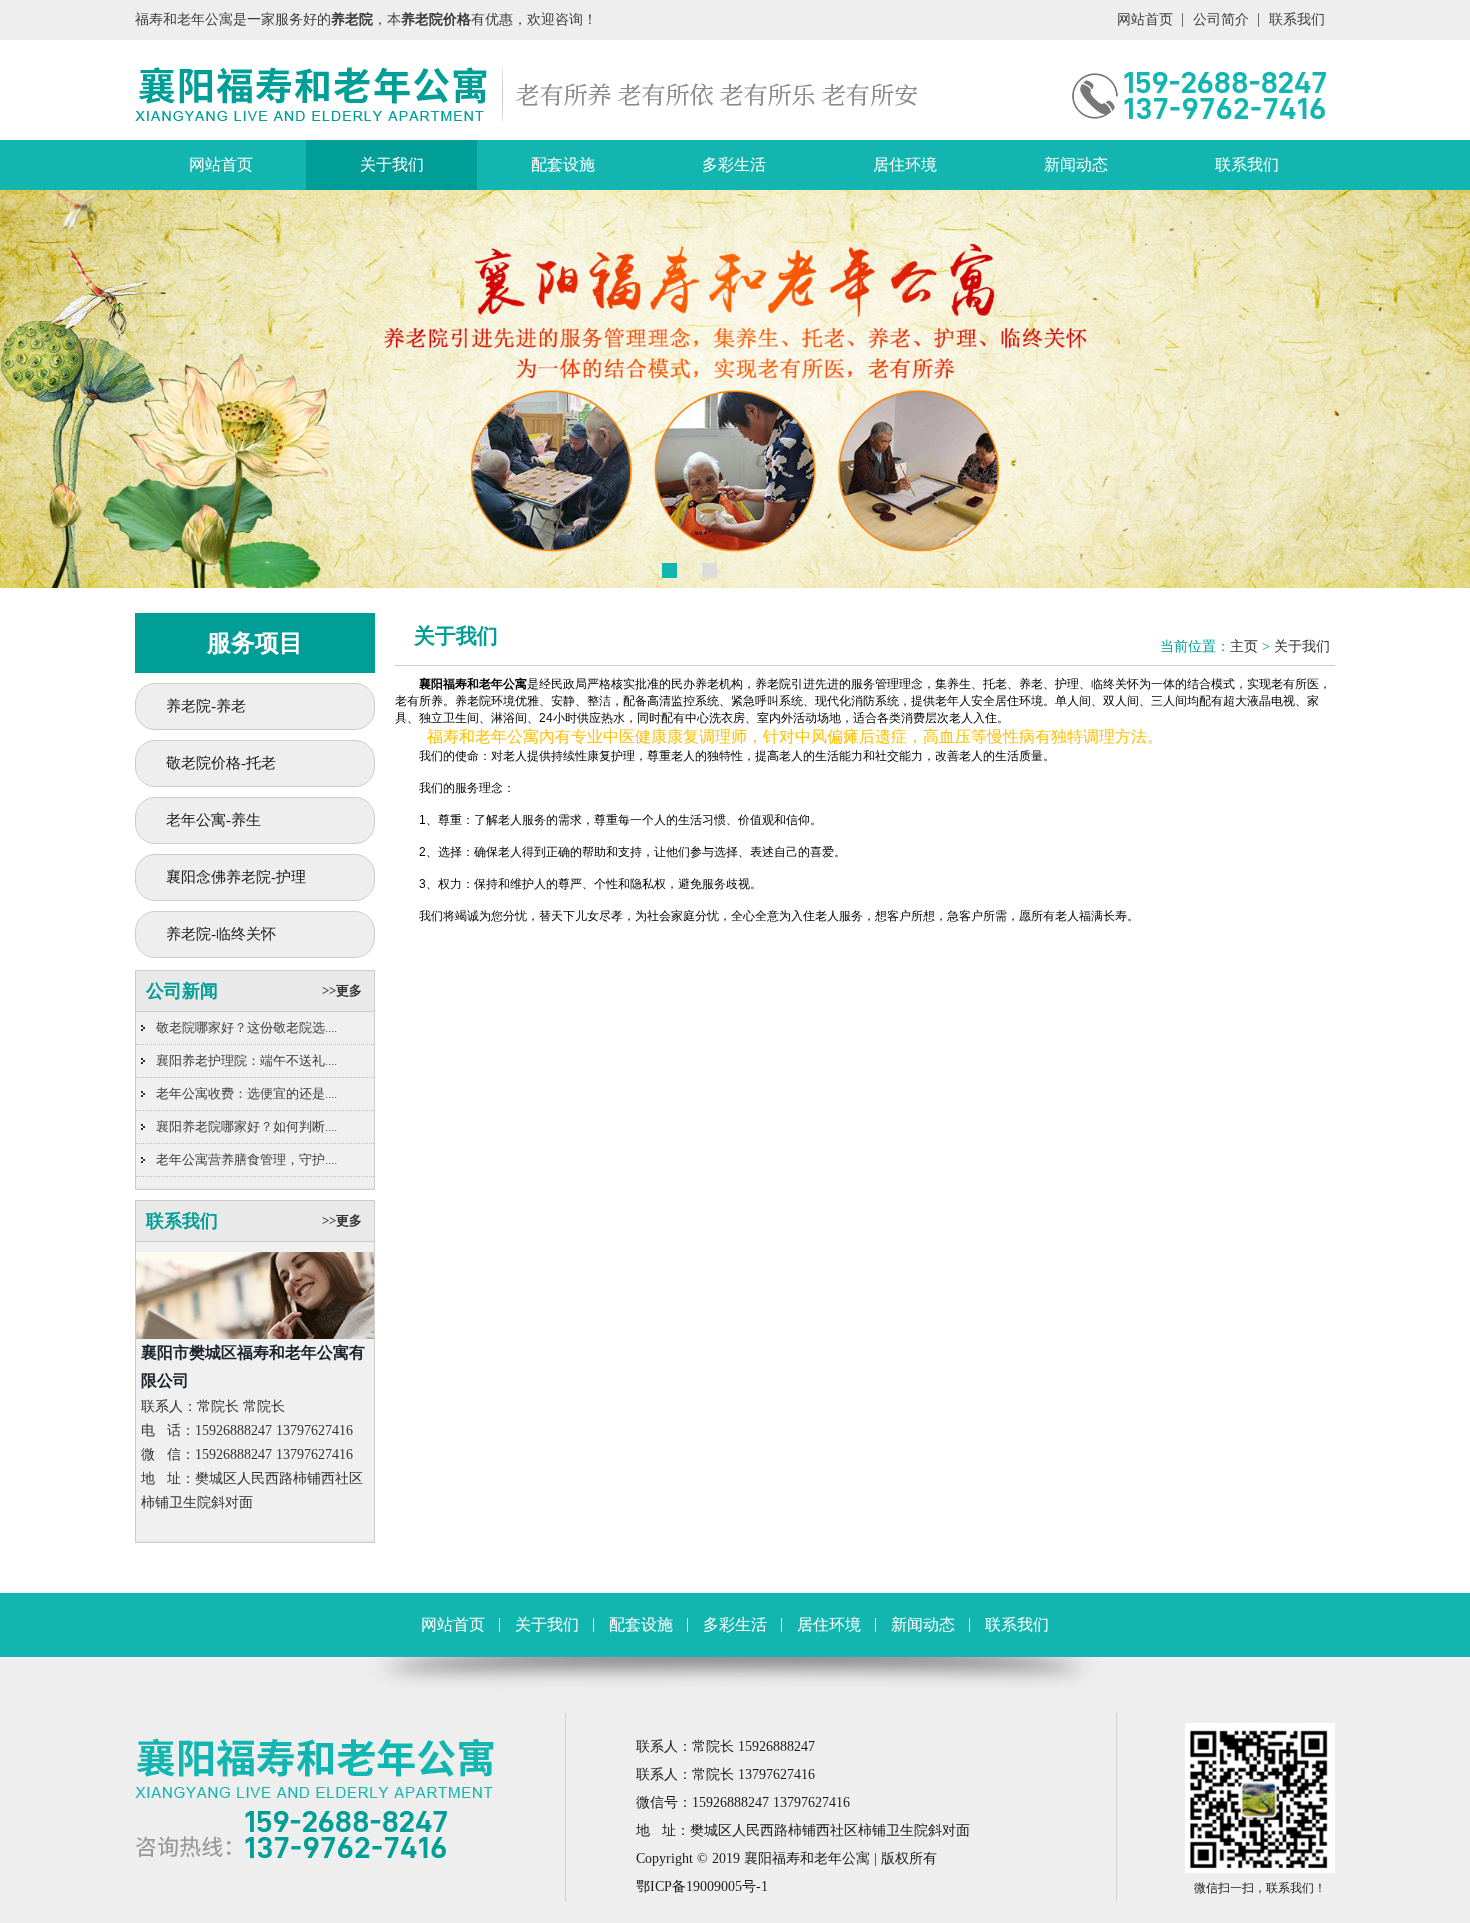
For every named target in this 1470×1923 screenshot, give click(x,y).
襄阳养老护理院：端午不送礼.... (246, 1060)
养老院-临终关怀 (221, 934)
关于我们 (392, 164)
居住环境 (905, 164)
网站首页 (1145, 19)
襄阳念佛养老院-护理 (236, 877)
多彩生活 (734, 164)
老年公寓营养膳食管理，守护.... (246, 1159)
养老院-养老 (206, 706)
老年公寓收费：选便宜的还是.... (246, 1093)
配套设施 (563, 164)
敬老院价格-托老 (221, 763)
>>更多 (342, 990)
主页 (1244, 646)
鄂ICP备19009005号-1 (702, 1886)
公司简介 (1221, 19)
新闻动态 (1076, 164)
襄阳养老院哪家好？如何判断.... (246, 1126)
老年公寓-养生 (213, 820)
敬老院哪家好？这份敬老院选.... (246, 1027)
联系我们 (1297, 19)
